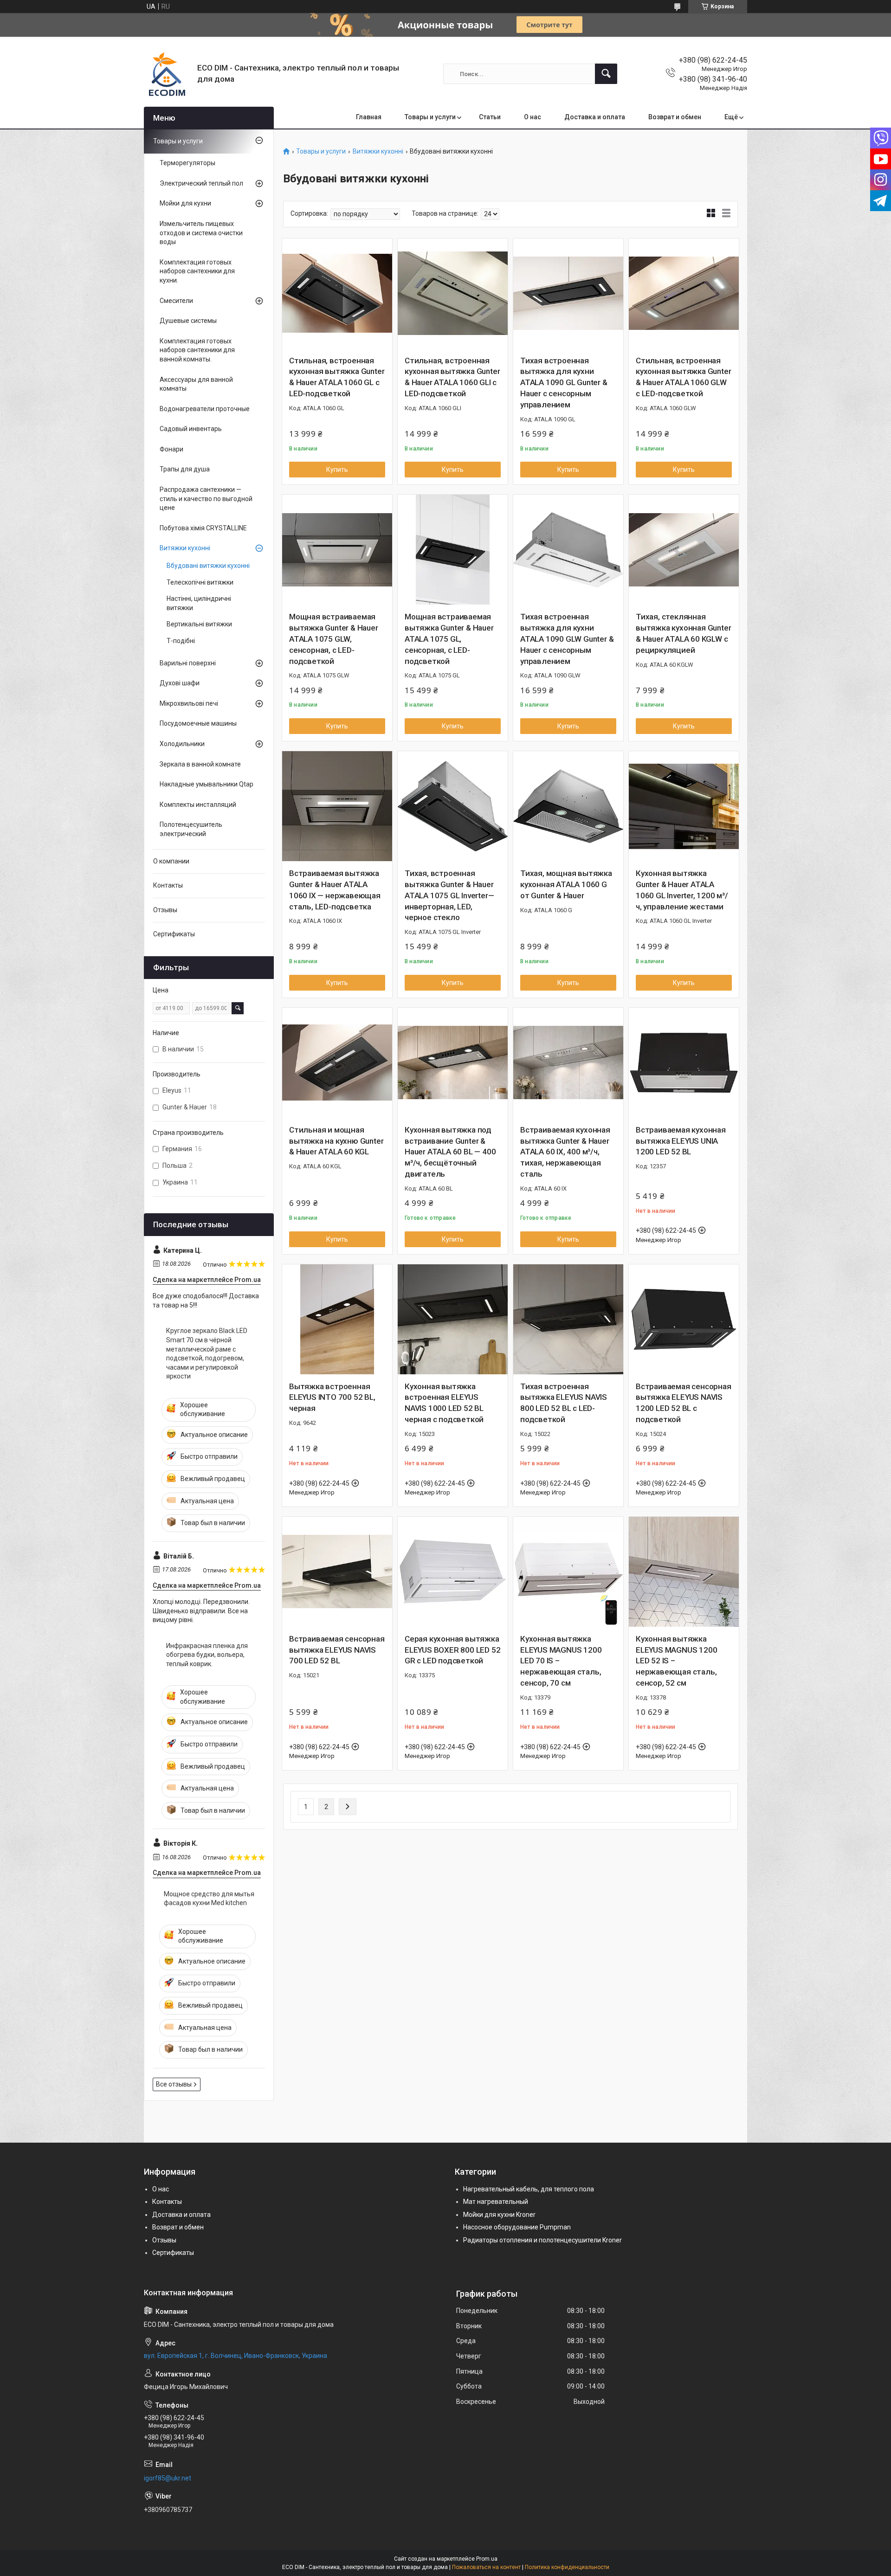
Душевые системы (188, 321)
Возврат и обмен (675, 117)
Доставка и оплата (595, 117)
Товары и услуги (430, 117)
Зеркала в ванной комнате (200, 764)
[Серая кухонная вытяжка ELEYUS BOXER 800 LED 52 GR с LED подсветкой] (453, 1572)
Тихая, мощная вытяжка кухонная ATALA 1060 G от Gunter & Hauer (566, 884)
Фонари (171, 449)
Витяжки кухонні (378, 151)
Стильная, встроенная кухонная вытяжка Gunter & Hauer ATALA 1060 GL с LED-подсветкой (337, 377)
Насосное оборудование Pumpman (517, 2227)
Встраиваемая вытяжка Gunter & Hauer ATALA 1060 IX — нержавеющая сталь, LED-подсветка (335, 890)
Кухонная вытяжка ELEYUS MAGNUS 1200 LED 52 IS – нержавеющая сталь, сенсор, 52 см (676, 1661)
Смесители (176, 301)
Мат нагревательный (496, 2202)
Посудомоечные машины (198, 723)
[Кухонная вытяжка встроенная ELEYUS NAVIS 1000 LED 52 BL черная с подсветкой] (453, 1319)
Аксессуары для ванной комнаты (196, 384)
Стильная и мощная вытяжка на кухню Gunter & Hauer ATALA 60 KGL (336, 1141)
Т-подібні (181, 641)
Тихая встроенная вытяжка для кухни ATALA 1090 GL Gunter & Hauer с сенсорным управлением (564, 383)
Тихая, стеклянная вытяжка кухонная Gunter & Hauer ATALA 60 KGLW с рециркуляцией (683, 633)
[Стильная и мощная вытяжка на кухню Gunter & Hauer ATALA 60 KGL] (337, 1063)
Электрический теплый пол (201, 183)
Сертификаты (174, 934)
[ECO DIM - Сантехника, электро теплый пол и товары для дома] (167, 74)
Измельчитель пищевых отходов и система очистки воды (201, 233)
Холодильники (182, 744)
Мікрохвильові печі (189, 703)
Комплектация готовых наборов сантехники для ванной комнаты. (197, 350)
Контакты (168, 885)
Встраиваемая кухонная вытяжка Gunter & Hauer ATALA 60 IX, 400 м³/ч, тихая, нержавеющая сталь (565, 1152)
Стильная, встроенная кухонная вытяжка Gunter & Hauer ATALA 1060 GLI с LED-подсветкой (452, 377)
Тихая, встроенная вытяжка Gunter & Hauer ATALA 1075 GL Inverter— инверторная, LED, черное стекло (449, 895)
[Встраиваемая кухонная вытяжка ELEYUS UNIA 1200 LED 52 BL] (684, 1063)
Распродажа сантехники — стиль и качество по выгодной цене (206, 499)
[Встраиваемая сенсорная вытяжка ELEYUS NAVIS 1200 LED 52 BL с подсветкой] (684, 1319)
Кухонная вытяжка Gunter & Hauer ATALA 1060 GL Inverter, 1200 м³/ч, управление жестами (682, 890)
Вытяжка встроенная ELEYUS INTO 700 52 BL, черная (332, 1397)
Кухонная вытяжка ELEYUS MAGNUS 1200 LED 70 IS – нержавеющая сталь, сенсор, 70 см (561, 1661)
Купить (337, 470)
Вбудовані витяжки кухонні (208, 566)
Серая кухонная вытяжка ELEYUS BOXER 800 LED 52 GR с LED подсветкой (452, 1650)
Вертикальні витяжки (199, 624)
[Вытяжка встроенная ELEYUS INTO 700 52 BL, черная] (337, 1319)
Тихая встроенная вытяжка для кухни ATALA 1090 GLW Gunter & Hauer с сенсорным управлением (567, 639)
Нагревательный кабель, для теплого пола (529, 2189)
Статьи (490, 117)
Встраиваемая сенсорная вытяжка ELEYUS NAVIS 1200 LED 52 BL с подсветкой (684, 1403)
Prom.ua (487, 2559)
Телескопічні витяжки (200, 582)
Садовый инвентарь (191, 429)
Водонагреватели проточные (205, 409)
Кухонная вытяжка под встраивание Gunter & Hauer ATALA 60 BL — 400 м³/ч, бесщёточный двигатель (450, 1152)
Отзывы (165, 910)
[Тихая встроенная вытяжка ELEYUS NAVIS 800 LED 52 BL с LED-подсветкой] (568, 1319)
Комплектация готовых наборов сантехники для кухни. (197, 271)
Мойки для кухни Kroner (499, 2215)
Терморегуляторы (187, 163)
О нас (533, 117)
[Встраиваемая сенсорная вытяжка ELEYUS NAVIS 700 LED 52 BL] (337, 1572)
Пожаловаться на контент (486, 2567)
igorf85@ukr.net (168, 2478)
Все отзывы (174, 2084)
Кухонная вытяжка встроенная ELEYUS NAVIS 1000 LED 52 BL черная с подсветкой (444, 1403)
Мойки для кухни (185, 203)
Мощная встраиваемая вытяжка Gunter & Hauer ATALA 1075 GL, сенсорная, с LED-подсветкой (449, 639)
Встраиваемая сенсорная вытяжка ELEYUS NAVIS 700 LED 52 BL (337, 1650)
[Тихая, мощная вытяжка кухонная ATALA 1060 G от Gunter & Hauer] (568, 806)
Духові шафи (180, 683)
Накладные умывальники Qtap (207, 784)
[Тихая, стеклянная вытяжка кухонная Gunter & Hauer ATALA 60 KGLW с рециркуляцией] (684, 550)
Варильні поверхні (188, 663)
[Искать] (606, 74)
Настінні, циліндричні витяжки (199, 603)
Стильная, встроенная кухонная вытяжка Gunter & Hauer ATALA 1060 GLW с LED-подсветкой (683, 377)
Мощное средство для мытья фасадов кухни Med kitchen (209, 1899)
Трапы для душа (185, 469)
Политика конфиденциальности (567, 2567)
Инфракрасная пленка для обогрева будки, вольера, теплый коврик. (207, 1655)
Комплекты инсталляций (198, 805)
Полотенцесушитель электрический (191, 829)
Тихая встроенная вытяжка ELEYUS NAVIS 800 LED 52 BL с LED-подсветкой (564, 1403)
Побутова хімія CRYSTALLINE (203, 528)
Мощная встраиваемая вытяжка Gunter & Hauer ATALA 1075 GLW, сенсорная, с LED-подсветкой (334, 639)
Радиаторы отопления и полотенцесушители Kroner (542, 2240)
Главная (369, 117)
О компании (171, 861)
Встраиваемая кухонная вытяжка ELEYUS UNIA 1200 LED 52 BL (681, 1141)
